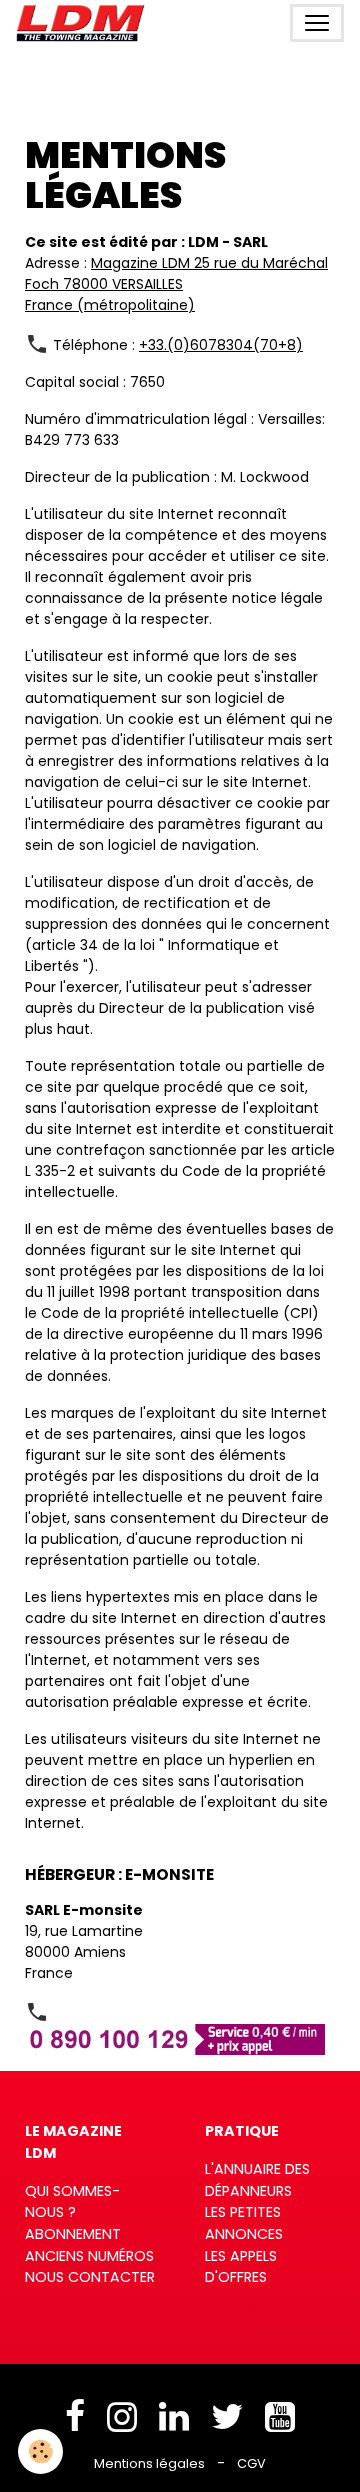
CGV (251, 2463)
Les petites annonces (244, 2223)
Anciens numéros (89, 2256)
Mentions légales (149, 2463)
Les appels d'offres (241, 2267)
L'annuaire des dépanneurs (257, 2180)
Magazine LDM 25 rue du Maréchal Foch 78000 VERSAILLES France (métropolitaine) (176, 284)
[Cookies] (40, 2451)
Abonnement (73, 2234)
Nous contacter (90, 2277)
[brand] (84, 23)
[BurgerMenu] (317, 23)
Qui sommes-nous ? (72, 2202)
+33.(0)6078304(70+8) (221, 345)
